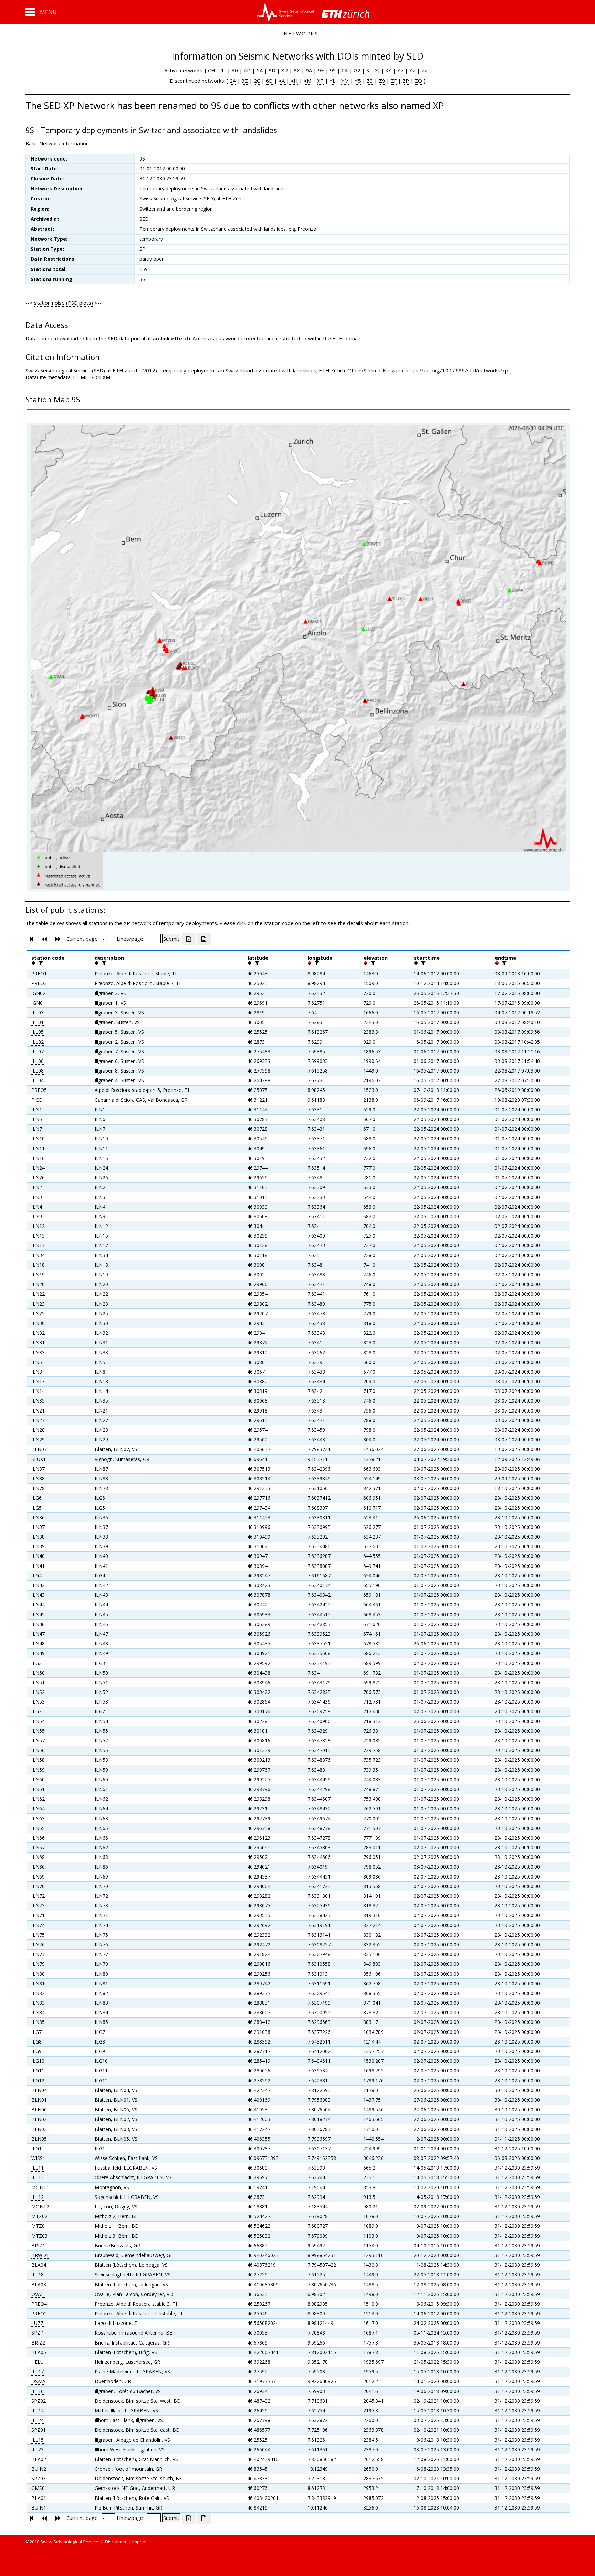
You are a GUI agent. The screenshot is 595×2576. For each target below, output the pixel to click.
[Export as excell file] (189, 939)
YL (332, 81)
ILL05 (38, 1032)
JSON (95, 377)
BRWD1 (40, 2255)
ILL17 (38, 2372)
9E (320, 70)
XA (282, 81)
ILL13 (38, 2177)
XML (108, 377)
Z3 (370, 81)
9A (308, 70)
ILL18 (38, 2274)
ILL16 (38, 2391)
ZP (406, 81)
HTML (80, 377)
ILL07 (38, 1051)
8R (285, 70)
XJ (377, 70)
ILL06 (38, 1061)
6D (269, 81)
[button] (41, 12)
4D (247, 70)
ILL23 (38, 2449)
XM (307, 81)
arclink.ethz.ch (171, 338)
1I (223, 70)
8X (297, 70)
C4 (345, 70)
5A (260, 70)
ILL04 (38, 1080)
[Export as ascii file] (204, 939)
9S (333, 70)
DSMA (38, 2381)
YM (345, 81)
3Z (245, 81)
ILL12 (38, 2197)
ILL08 (38, 1071)
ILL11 (38, 2168)
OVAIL (38, 2294)
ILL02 (38, 1042)
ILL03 (38, 1012)
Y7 (400, 70)
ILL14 (38, 2411)
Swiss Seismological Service (69, 2542)
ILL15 (38, 2440)
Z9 (382, 81)
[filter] (40, 963)
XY (388, 70)
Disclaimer (116, 2542)
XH (294, 81)
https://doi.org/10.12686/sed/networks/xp (457, 370)
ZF (394, 81)
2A (233, 81)
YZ (413, 70)
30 (235, 70)
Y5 (358, 81)
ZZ (425, 70)
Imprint (139, 2542)
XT (320, 81)
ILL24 (38, 2420)
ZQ (419, 81)
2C (257, 81)
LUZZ (38, 2323)
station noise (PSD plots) (64, 303)
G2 (357, 70)
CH (212, 70)
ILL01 (38, 1022)
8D (272, 70)
